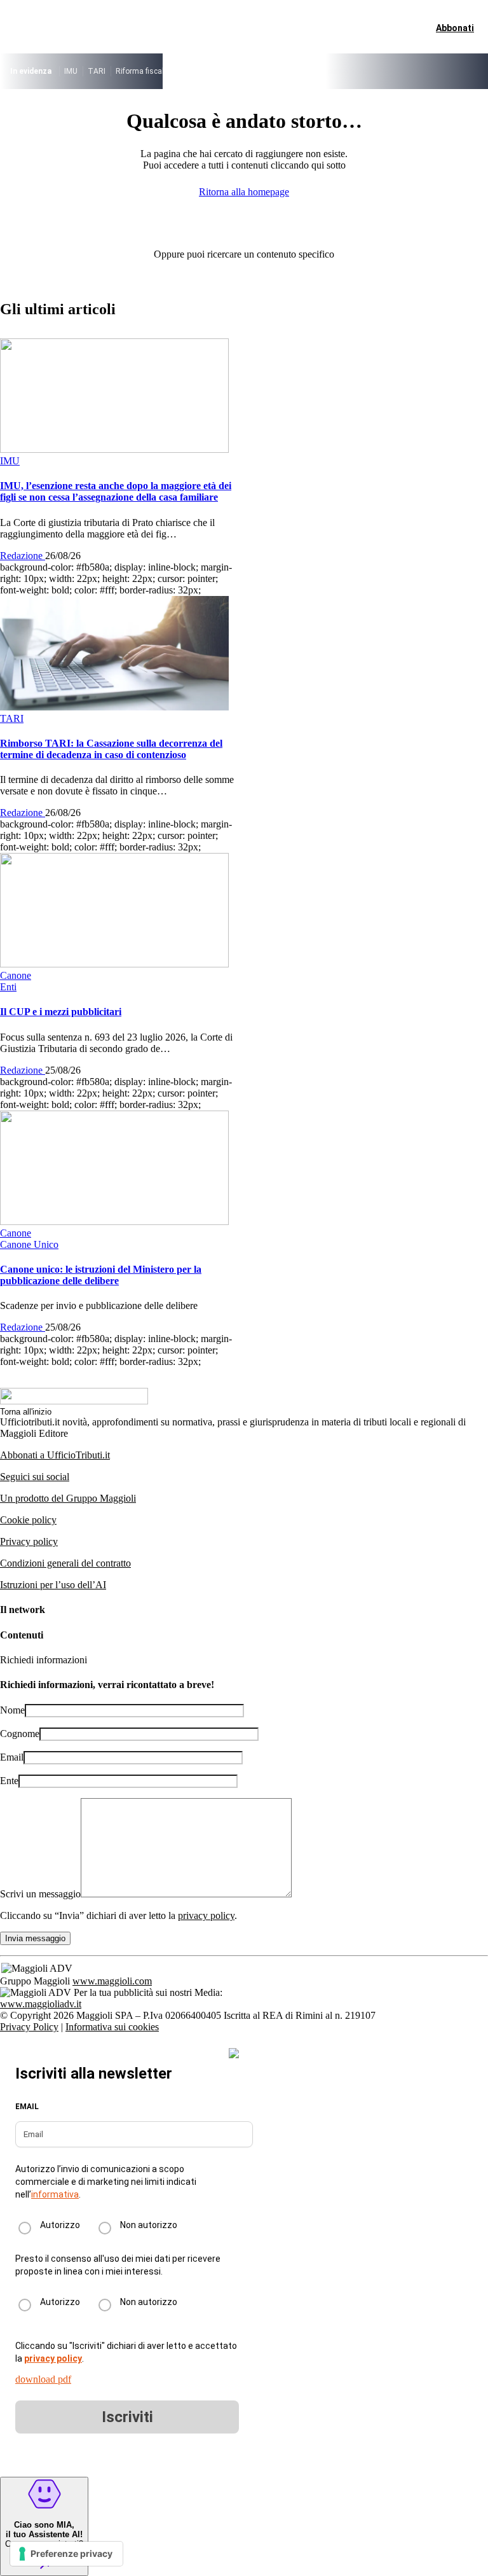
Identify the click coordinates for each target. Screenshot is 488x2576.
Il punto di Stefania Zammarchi (376, 71)
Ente (9, 1781)
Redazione (23, 556)
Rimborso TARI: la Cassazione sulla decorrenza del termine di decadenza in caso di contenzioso (111, 749)
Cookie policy (28, 1520)
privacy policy (206, 1915)
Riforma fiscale (142, 71)
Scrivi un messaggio (40, 1894)
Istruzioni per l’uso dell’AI (53, 1585)
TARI (97, 71)
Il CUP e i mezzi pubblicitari (61, 1012)
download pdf (43, 2379)
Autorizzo (60, 2225)
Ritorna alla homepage (244, 192)
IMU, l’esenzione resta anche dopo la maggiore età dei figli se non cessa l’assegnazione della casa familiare (116, 491)
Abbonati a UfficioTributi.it (55, 1455)
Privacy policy (29, 1541)
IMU (71, 71)
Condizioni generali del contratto (65, 1563)
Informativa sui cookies (112, 2027)
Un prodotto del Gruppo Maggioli (68, 1498)
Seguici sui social (35, 1477)
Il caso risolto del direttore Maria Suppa (245, 71)
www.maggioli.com (112, 1981)
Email (12, 1757)
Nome (12, 1710)
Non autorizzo (149, 2225)
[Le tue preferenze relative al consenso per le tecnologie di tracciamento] (66, 2554)
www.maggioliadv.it (41, 2004)
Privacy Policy (29, 2027)
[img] (234, 2053)
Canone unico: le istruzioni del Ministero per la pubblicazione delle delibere (101, 1275)
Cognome (20, 1734)
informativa (55, 2194)
